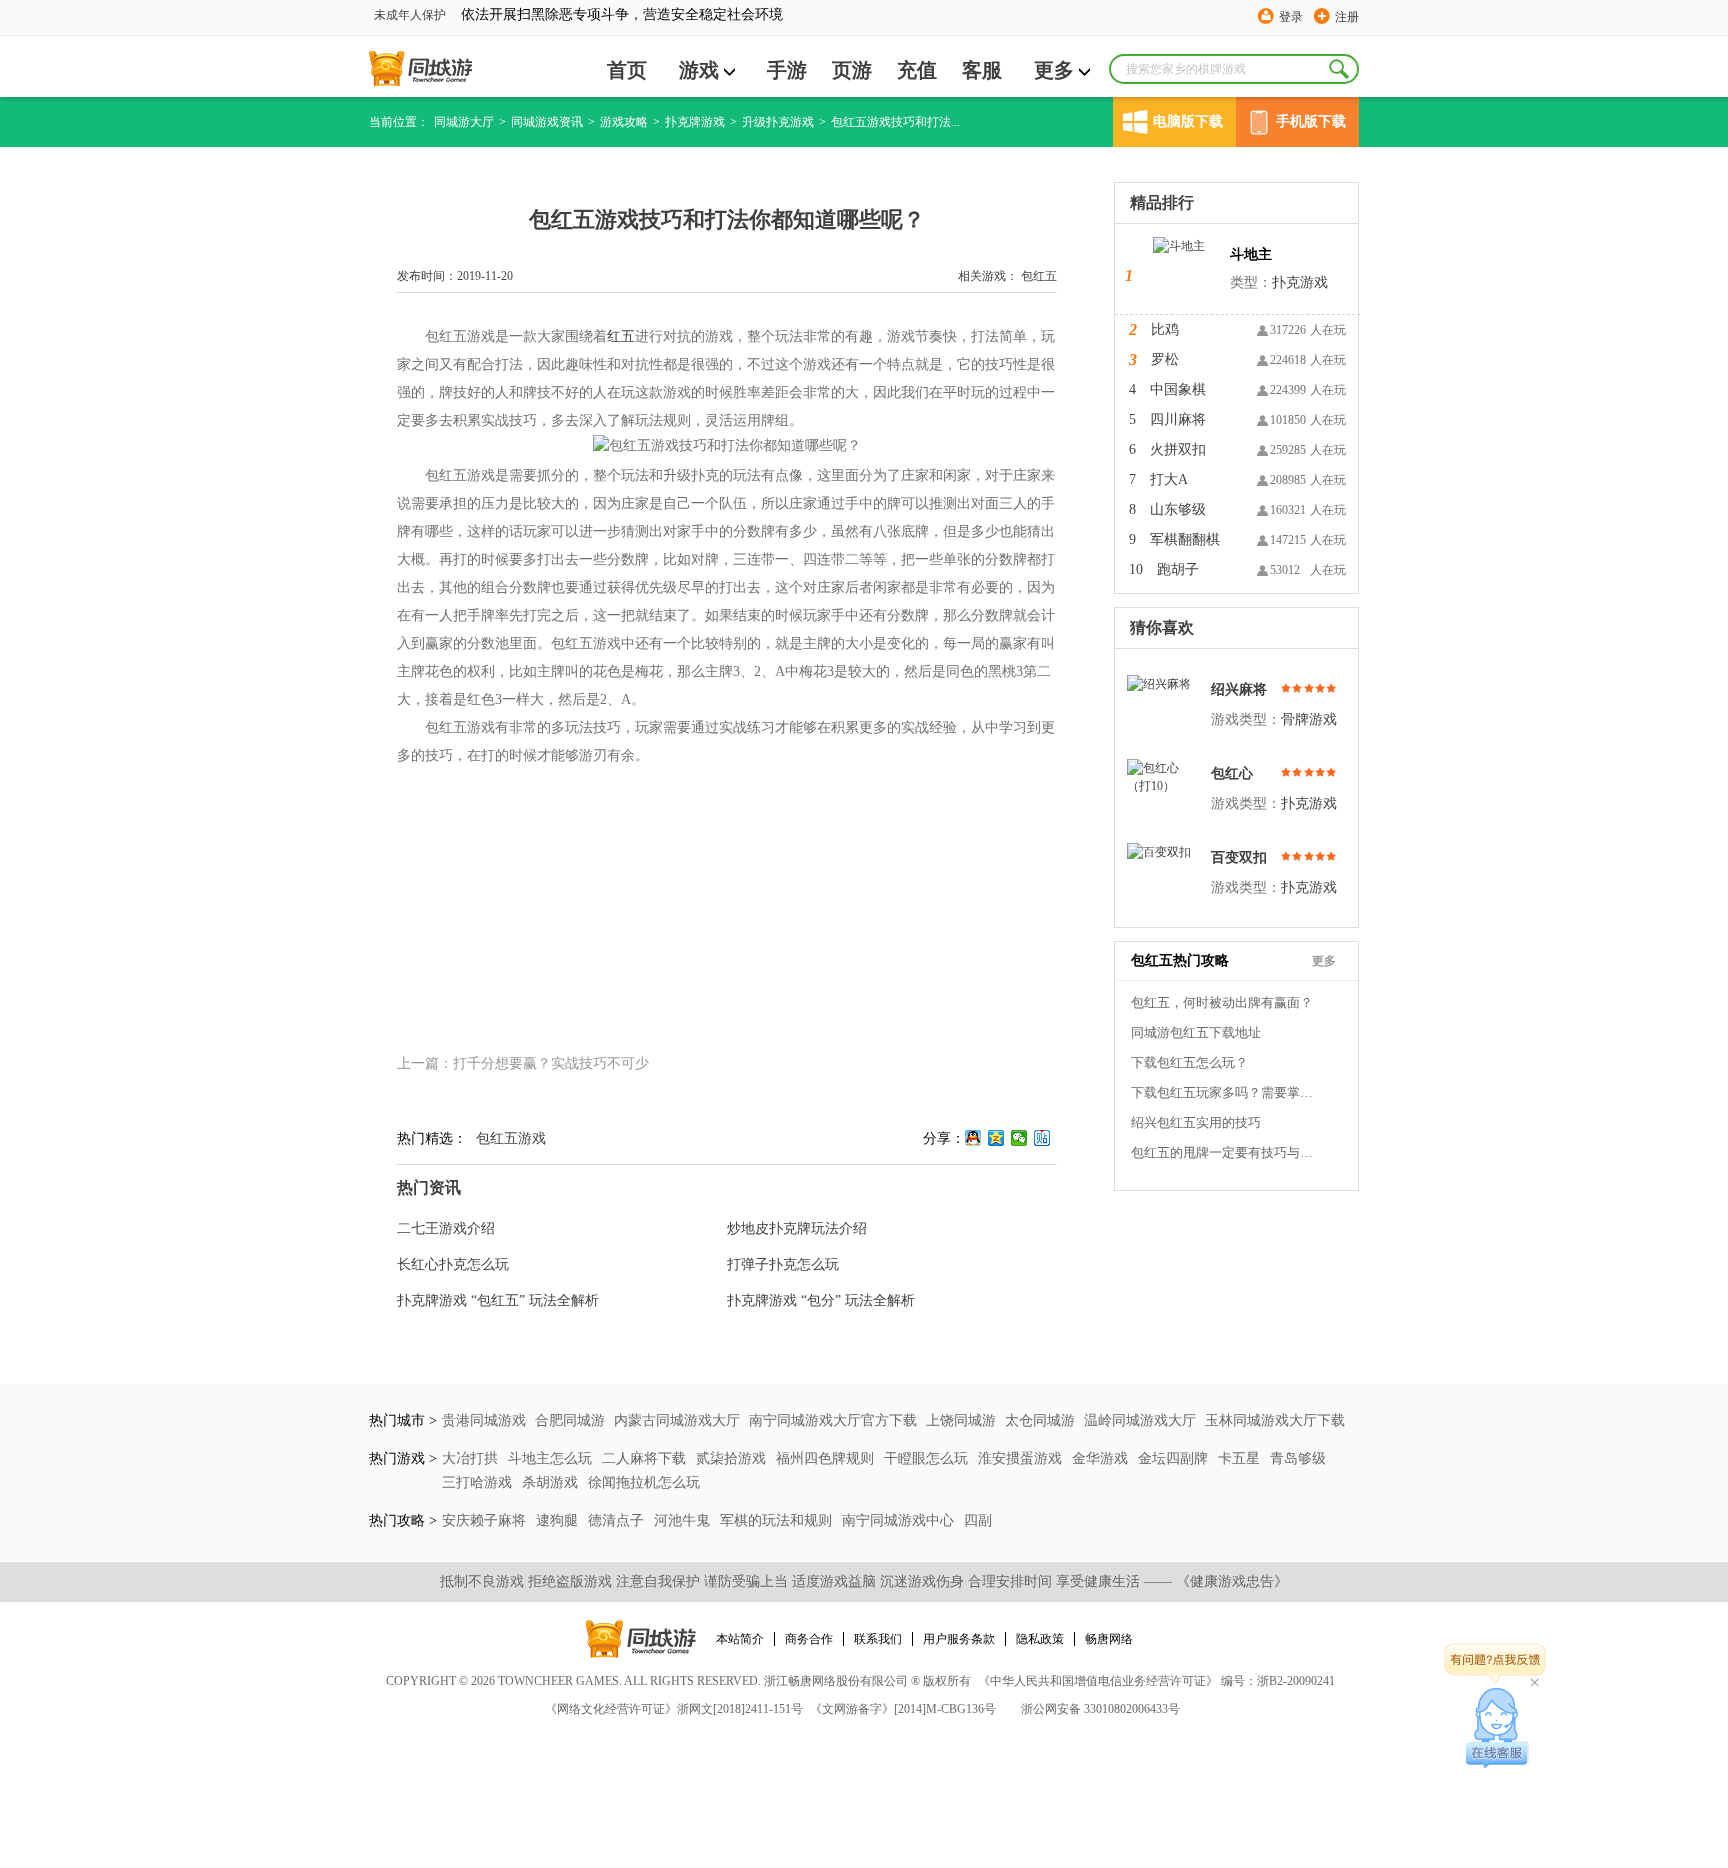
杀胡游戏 (552, 1482)
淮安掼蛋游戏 (1022, 1458)
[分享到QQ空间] (996, 1138)
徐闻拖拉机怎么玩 (644, 1482)
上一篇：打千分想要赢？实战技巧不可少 (523, 1063)
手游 (787, 70)
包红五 (1039, 276)
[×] (1497, 1728)
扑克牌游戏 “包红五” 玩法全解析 (498, 1300)
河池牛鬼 (684, 1520)
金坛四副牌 (1175, 1458)
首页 (627, 70)
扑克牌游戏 (695, 122)
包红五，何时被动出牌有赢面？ (1222, 1002)
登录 (1291, 17)
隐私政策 (1040, 1639)
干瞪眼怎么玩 (928, 1458)
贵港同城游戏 (484, 1420)
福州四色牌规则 (827, 1458)
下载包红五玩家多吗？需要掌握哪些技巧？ (1226, 1092)
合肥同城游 (570, 1420)
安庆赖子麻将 (486, 1520)
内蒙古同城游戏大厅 (677, 1420)
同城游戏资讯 (547, 122)
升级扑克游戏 (778, 122)
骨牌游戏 (1309, 719)
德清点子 (618, 1520)
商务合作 (809, 1639)
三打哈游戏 (479, 1482)
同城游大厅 (464, 122)
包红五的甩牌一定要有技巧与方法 (1226, 1152)
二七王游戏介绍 (446, 1228)
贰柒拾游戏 (733, 1458)
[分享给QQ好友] (973, 1138)
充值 (917, 70)
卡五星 (1241, 1458)
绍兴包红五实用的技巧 (1196, 1122)
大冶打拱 (472, 1458)
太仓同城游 (1040, 1420)
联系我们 (878, 1639)
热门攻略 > (403, 1520)
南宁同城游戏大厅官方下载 (833, 1420)
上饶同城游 (961, 1420)
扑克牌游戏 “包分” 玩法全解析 (821, 1300)
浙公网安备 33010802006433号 (1100, 1709)
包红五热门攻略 (1180, 960)
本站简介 (740, 1639)
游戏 (699, 70)
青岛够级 (1298, 1458)
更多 (1054, 70)
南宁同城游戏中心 (900, 1520)
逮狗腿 (559, 1520)
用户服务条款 (959, 1639)
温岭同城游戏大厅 (1140, 1420)
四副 (978, 1520)
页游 (852, 70)
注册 (1347, 17)
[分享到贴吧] (1042, 1138)
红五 (621, 336)
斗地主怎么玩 (552, 1458)
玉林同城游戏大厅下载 (1275, 1420)
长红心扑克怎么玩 (453, 1264)
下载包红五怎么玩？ (1189, 1062)
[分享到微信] (1019, 1138)
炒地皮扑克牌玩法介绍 (797, 1228)
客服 (982, 70)
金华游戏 (1102, 1458)
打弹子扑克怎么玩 (783, 1264)
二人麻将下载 (646, 1458)
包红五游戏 (511, 1138)
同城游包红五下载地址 (1196, 1032)
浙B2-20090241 (1296, 1681)
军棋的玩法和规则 (778, 1520)
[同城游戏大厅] (420, 69)
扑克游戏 (1300, 282)
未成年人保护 (410, 15)
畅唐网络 (1109, 1639)
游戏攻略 (624, 122)
